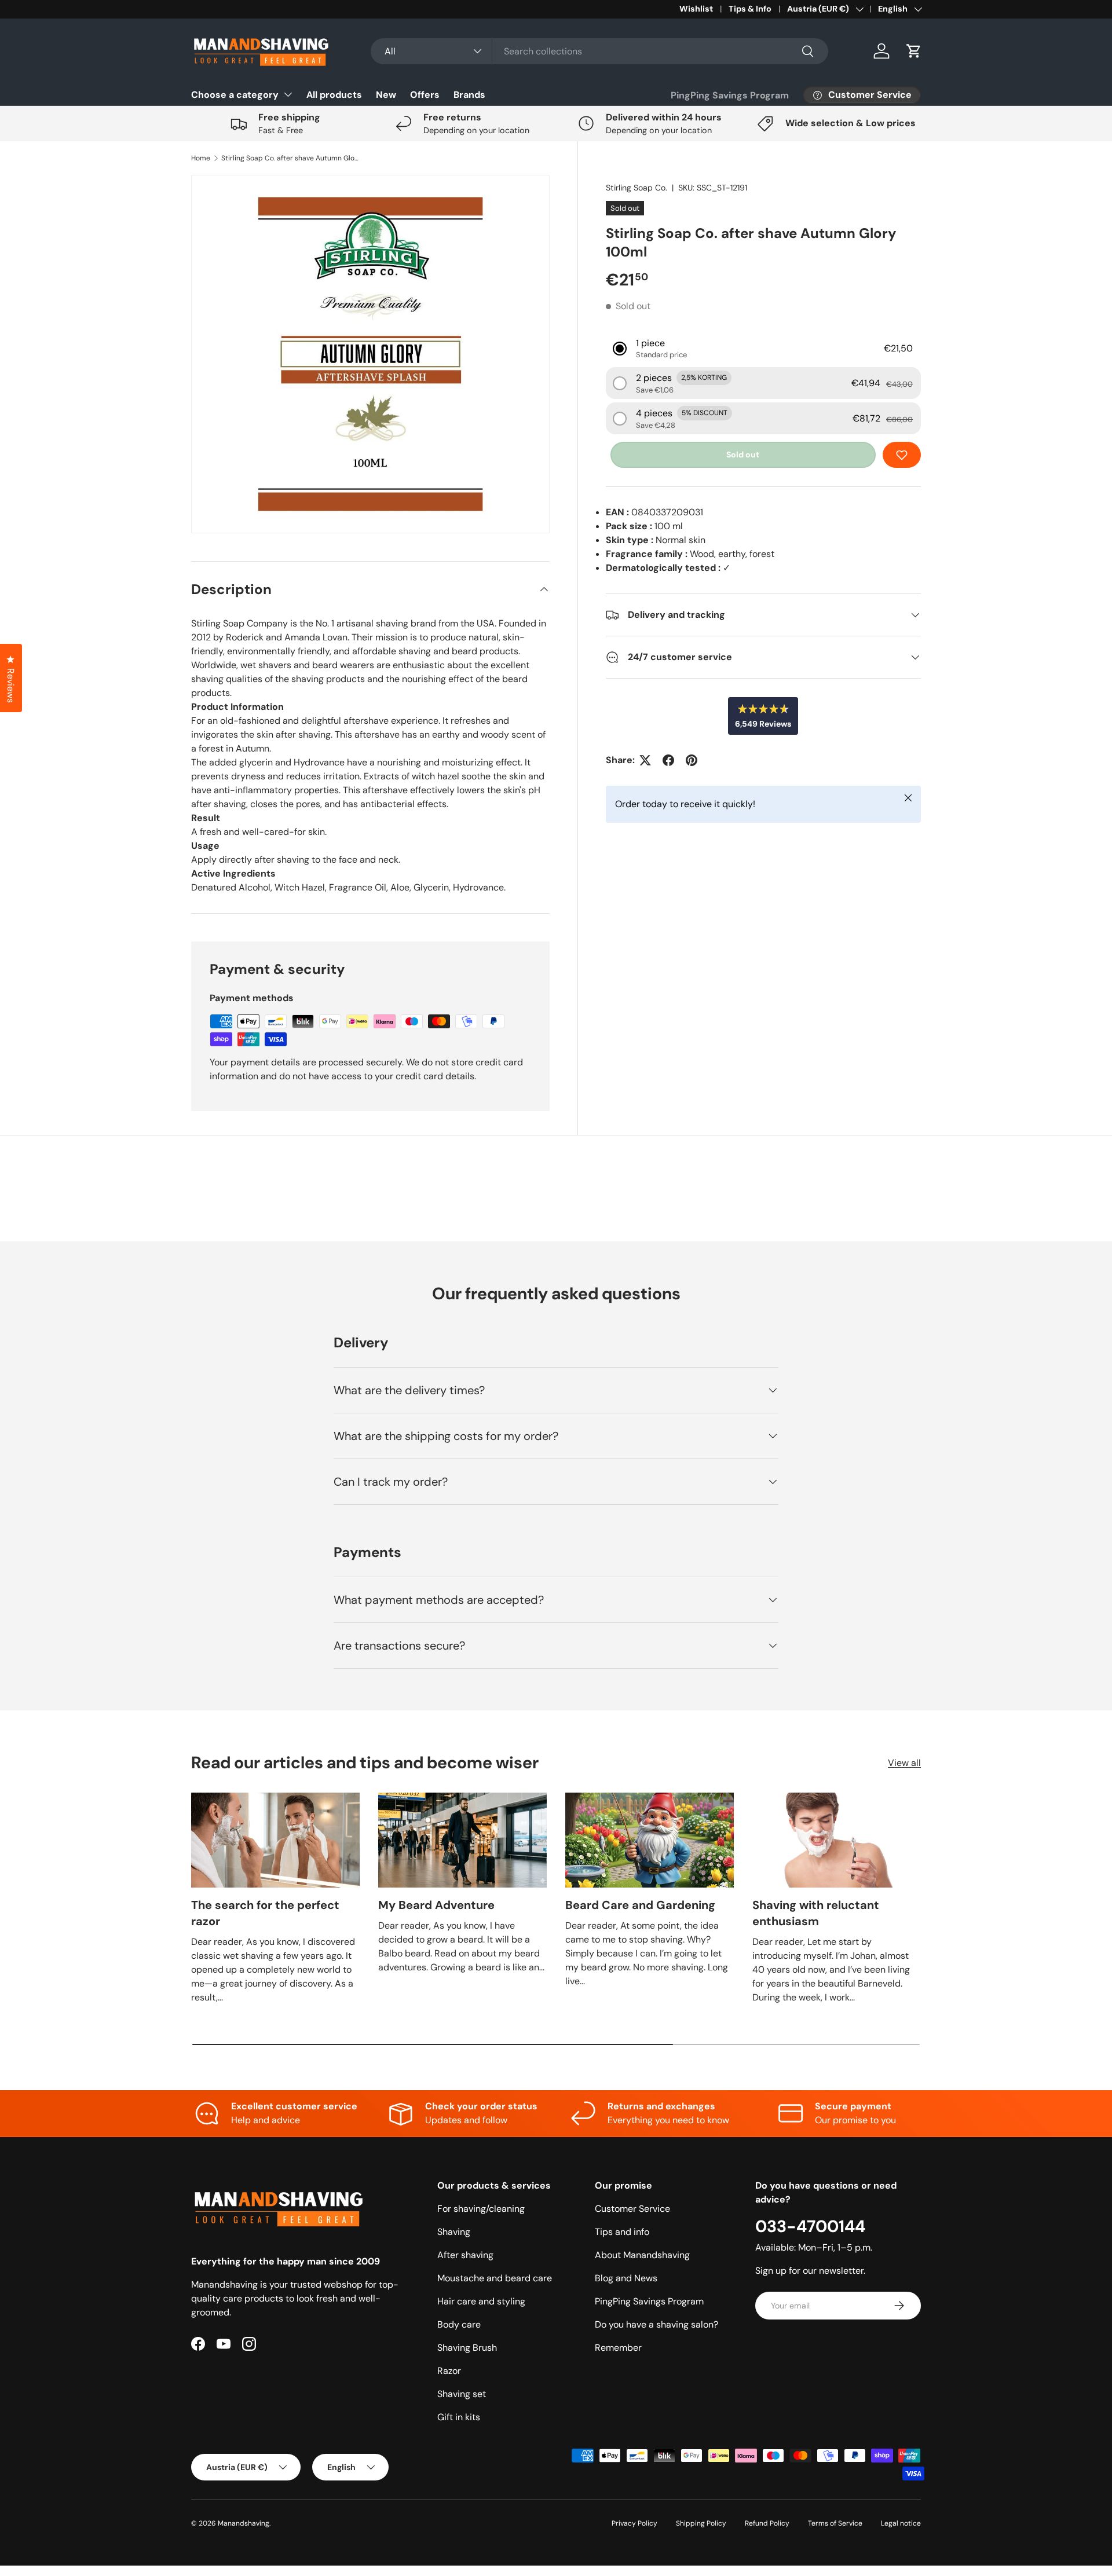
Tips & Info (750, 9)
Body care (459, 2324)
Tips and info (622, 2232)
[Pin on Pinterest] (692, 760)
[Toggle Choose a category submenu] (288, 94)
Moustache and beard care (495, 2278)
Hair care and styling (481, 2301)
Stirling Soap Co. (637, 188)
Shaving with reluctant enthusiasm (816, 1913)
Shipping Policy (701, 2523)
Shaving (454, 2232)
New (386, 95)
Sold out (743, 455)
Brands (469, 95)
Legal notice (901, 2523)
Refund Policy (767, 2523)
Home (201, 158)
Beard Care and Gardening (640, 1905)
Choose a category (235, 95)
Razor (449, 2371)
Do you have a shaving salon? (656, 2324)
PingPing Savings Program (730, 95)
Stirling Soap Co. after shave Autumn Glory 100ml (291, 158)
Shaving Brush (467, 2348)
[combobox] (599, 51)
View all (904, 1763)
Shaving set (462, 2394)
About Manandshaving (642, 2255)
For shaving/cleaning (481, 2209)
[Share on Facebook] (668, 760)
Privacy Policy (634, 2523)
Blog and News (626, 2278)
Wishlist (696, 9)
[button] (914, 51)
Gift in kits (459, 2417)
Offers (425, 95)
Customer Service (632, 2209)
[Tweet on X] (645, 760)
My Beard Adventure (436, 1905)
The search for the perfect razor (265, 1913)
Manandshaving (244, 2523)
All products (334, 95)
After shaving (465, 2255)
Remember (618, 2348)
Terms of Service (835, 2523)
